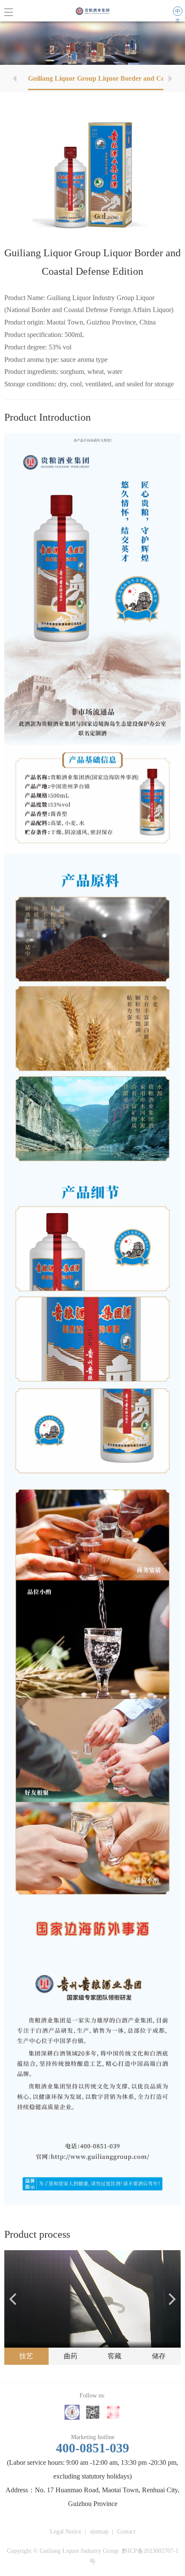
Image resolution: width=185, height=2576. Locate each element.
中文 (178, 12)
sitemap (99, 2532)
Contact (126, 2532)
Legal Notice (66, 2532)
